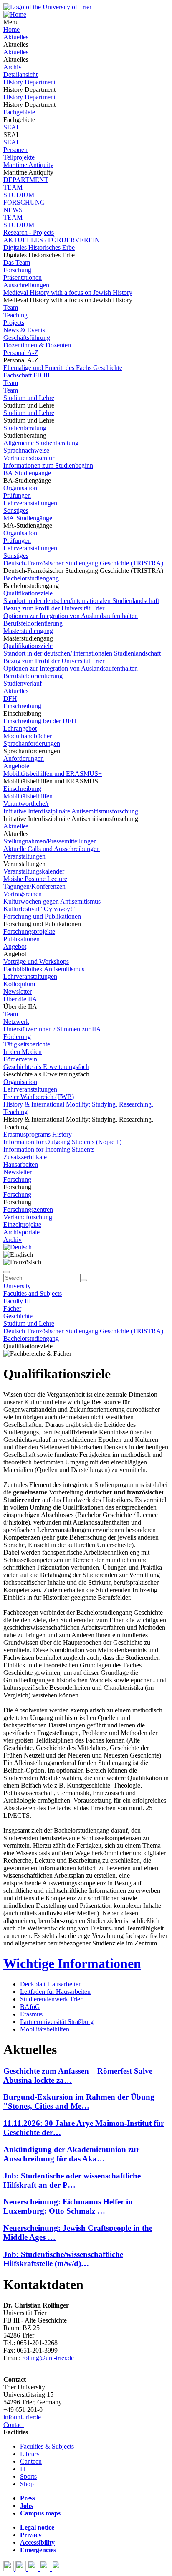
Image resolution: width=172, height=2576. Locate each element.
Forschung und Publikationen (42, 916)
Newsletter (18, 992)
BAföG (30, 2007)
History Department (29, 82)
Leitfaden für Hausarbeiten (55, 1992)
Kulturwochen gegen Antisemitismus (52, 901)
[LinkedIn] (57, 2569)
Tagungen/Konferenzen (34, 886)
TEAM (13, 187)
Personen (15, 150)
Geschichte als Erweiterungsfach (46, 1067)
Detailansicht (20, 75)
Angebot (15, 946)
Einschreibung (22, 706)
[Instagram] (46, 2569)
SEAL (12, 127)
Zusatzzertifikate (25, 1157)
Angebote (16, 766)
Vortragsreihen (23, 894)
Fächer (12, 1308)
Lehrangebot (20, 728)
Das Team (17, 262)
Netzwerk (16, 1022)
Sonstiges (16, 510)
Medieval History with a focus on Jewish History (68, 293)
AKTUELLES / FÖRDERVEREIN (52, 240)
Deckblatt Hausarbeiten (51, 1984)
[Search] (84, 1280)
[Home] (15, 14)
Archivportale (21, 1232)
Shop (27, 2484)
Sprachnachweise (26, 450)
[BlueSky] (21, 2569)
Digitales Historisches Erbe (39, 247)
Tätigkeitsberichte (27, 1044)
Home (11, 29)
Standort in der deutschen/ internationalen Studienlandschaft (82, 653)
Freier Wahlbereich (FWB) (39, 1097)
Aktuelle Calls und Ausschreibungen (52, 849)
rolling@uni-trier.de (48, 2358)
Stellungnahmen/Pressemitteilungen (50, 841)
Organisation (20, 488)
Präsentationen (23, 277)
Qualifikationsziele (28, 593)
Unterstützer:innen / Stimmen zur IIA (52, 1029)
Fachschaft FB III (27, 375)
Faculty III (17, 1301)
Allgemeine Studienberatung (41, 443)
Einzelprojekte (22, 1225)
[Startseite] (47, 7)
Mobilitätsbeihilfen (28, 796)
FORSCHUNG (24, 202)
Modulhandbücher (28, 736)
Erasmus (31, 2014)
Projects (14, 323)
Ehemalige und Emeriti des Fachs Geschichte (63, 368)
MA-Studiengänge (28, 518)
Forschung (17, 270)
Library (30, 2454)
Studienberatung (25, 428)
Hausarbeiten (21, 1164)
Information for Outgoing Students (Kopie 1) (62, 1142)
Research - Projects (29, 232)
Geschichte (18, 1316)
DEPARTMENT (26, 180)
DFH (10, 698)
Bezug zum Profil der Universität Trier (54, 608)
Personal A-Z (21, 353)
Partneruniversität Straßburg (57, 2022)
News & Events (24, 330)
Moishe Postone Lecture (35, 879)
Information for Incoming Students (49, 1149)
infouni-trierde (22, 2417)
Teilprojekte (19, 157)
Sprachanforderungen (32, 743)
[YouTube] (34, 2569)
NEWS (13, 210)
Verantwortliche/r (26, 804)
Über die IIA (20, 999)
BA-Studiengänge (27, 473)
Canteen (31, 2461)
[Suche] (7, 1272)
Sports (28, 2476)
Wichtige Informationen (72, 1963)
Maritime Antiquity (28, 165)
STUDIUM (19, 195)
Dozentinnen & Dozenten (37, 345)
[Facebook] (9, 2569)
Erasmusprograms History (38, 1134)
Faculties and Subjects (33, 1293)
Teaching (15, 315)
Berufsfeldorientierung (33, 623)
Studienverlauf (23, 683)
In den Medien (23, 1052)
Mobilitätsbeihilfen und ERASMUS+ (53, 774)
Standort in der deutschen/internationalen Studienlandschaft (81, 601)
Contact (14, 2425)
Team (11, 308)
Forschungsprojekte (29, 931)
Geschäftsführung (27, 338)
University (17, 1286)
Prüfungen (17, 495)
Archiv (13, 67)
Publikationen (21, 939)
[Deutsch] (18, 1247)
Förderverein (20, 1059)
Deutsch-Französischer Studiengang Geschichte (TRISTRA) (83, 563)
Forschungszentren (28, 1209)
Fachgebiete (19, 112)
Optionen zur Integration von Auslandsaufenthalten (71, 616)
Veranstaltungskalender (34, 871)
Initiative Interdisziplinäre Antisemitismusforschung (71, 811)
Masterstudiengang (28, 631)
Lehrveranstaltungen (30, 503)
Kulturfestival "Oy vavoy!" (39, 909)
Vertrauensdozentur (29, 458)
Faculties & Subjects (47, 2446)
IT (23, 2469)
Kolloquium (19, 984)
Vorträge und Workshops (36, 961)
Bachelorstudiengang (31, 578)
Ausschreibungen (26, 285)
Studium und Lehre (29, 398)
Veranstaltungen (24, 856)
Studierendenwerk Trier (51, 1999)
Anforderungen (24, 759)
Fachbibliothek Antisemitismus (44, 969)
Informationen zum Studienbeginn (48, 465)
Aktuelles (16, 37)
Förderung (17, 1037)
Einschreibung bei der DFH (40, 721)
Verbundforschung (28, 1217)
